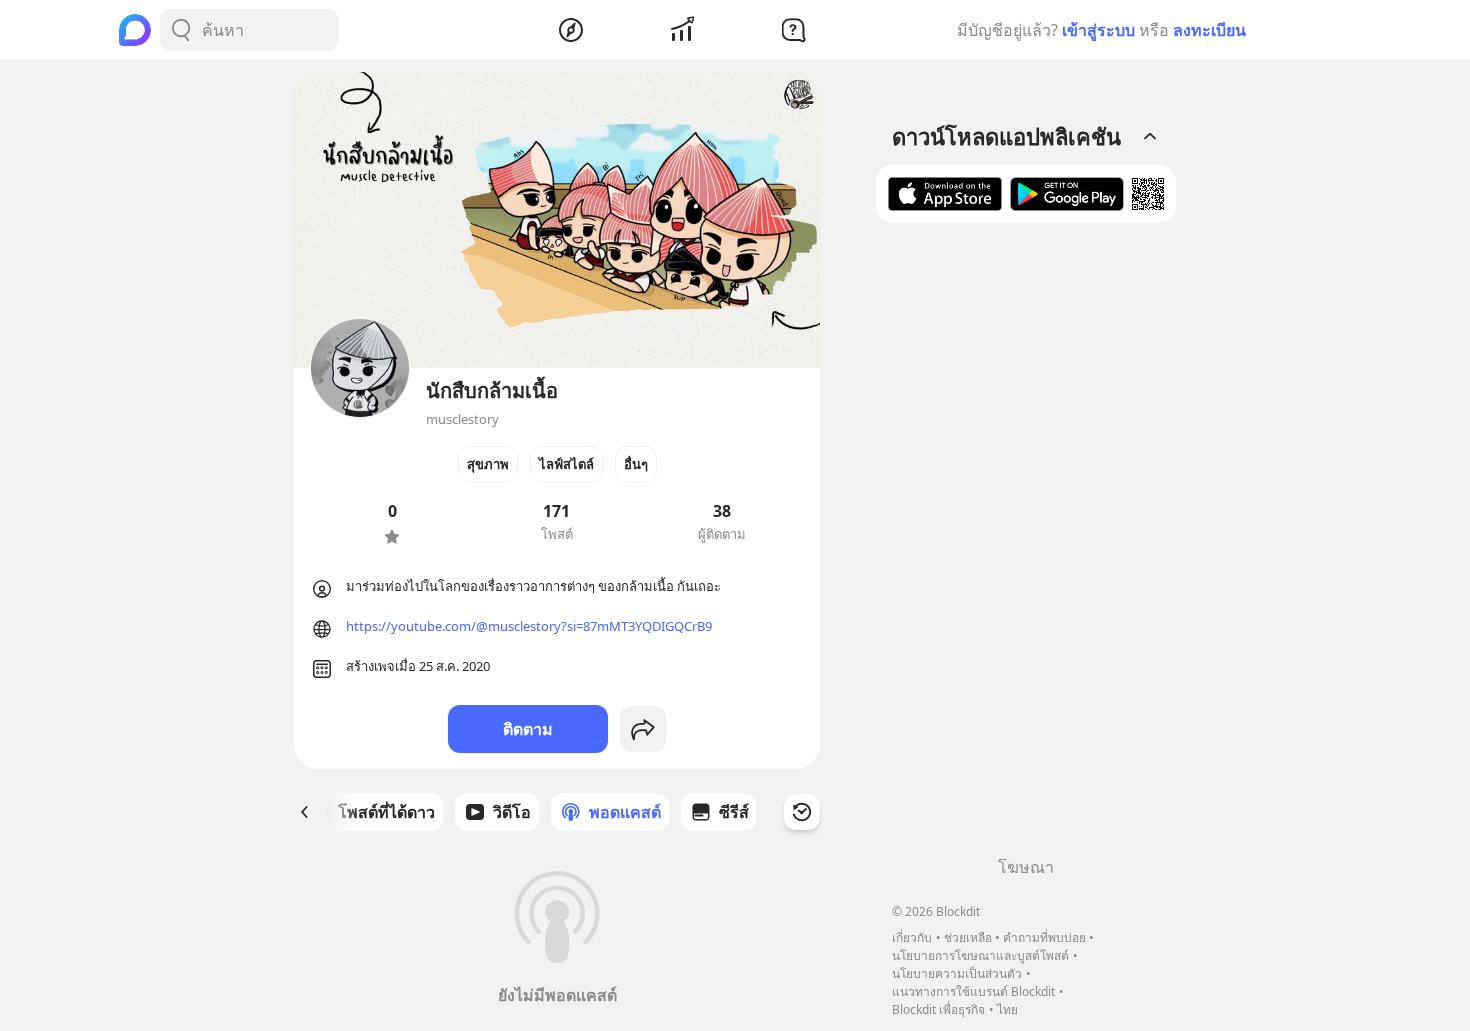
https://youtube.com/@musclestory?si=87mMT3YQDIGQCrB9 (529, 626)
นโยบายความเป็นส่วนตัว (957, 973)
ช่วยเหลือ (968, 937)
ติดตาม (528, 729)
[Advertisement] (1026, 547)
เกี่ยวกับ (912, 937)
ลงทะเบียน (1209, 30)
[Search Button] (181, 30)
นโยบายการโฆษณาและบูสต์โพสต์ (980, 955)
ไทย (1007, 1009)
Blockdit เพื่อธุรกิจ (938, 1009)
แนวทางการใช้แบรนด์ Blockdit (973, 991)
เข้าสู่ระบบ (1098, 30)
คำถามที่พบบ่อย (1044, 937)
